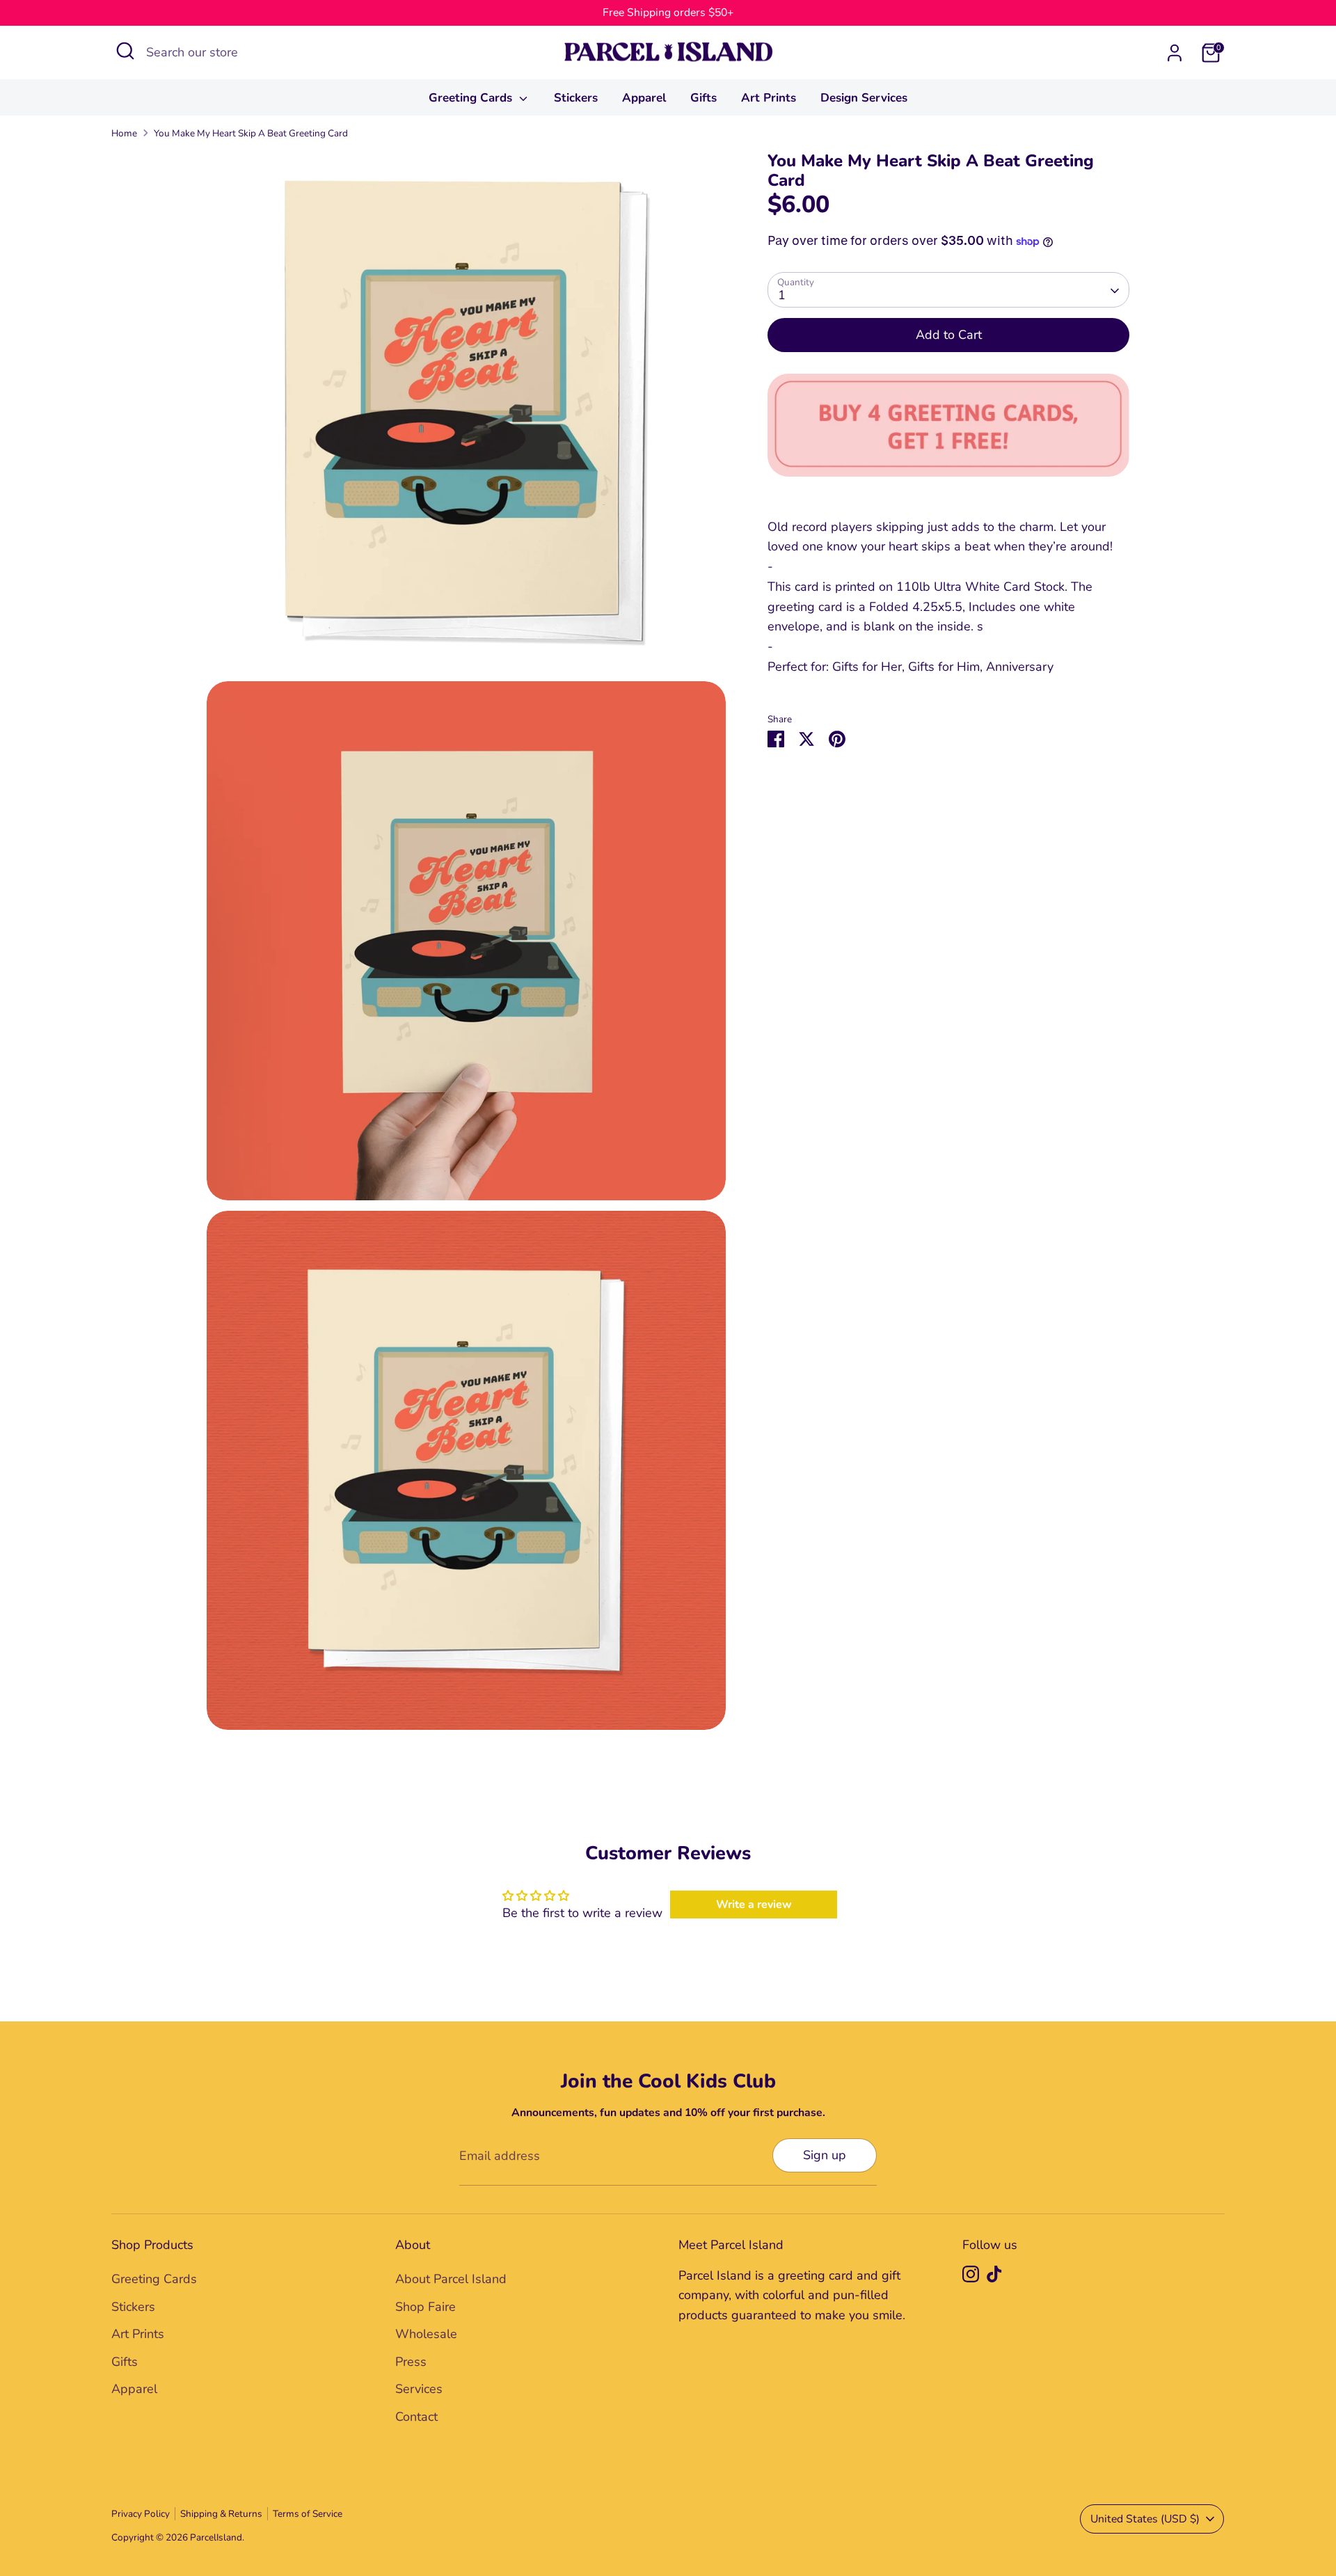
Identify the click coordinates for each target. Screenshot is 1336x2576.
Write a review (754, 1905)
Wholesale (426, 2334)
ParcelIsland (216, 2537)
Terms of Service (308, 2514)
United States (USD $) (1145, 2519)
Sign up (825, 2155)
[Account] (1175, 53)
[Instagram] (971, 2274)
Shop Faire (426, 2307)
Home (124, 133)
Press (411, 2362)
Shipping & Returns (221, 2514)
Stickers (576, 98)
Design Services (864, 98)
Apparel (644, 98)
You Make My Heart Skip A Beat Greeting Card (251, 133)
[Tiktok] (994, 2274)
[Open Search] (125, 51)
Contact (416, 2417)
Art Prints (769, 98)
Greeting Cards (472, 98)
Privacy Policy (141, 2514)
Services (419, 2389)
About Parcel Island (451, 2279)
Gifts (703, 98)
